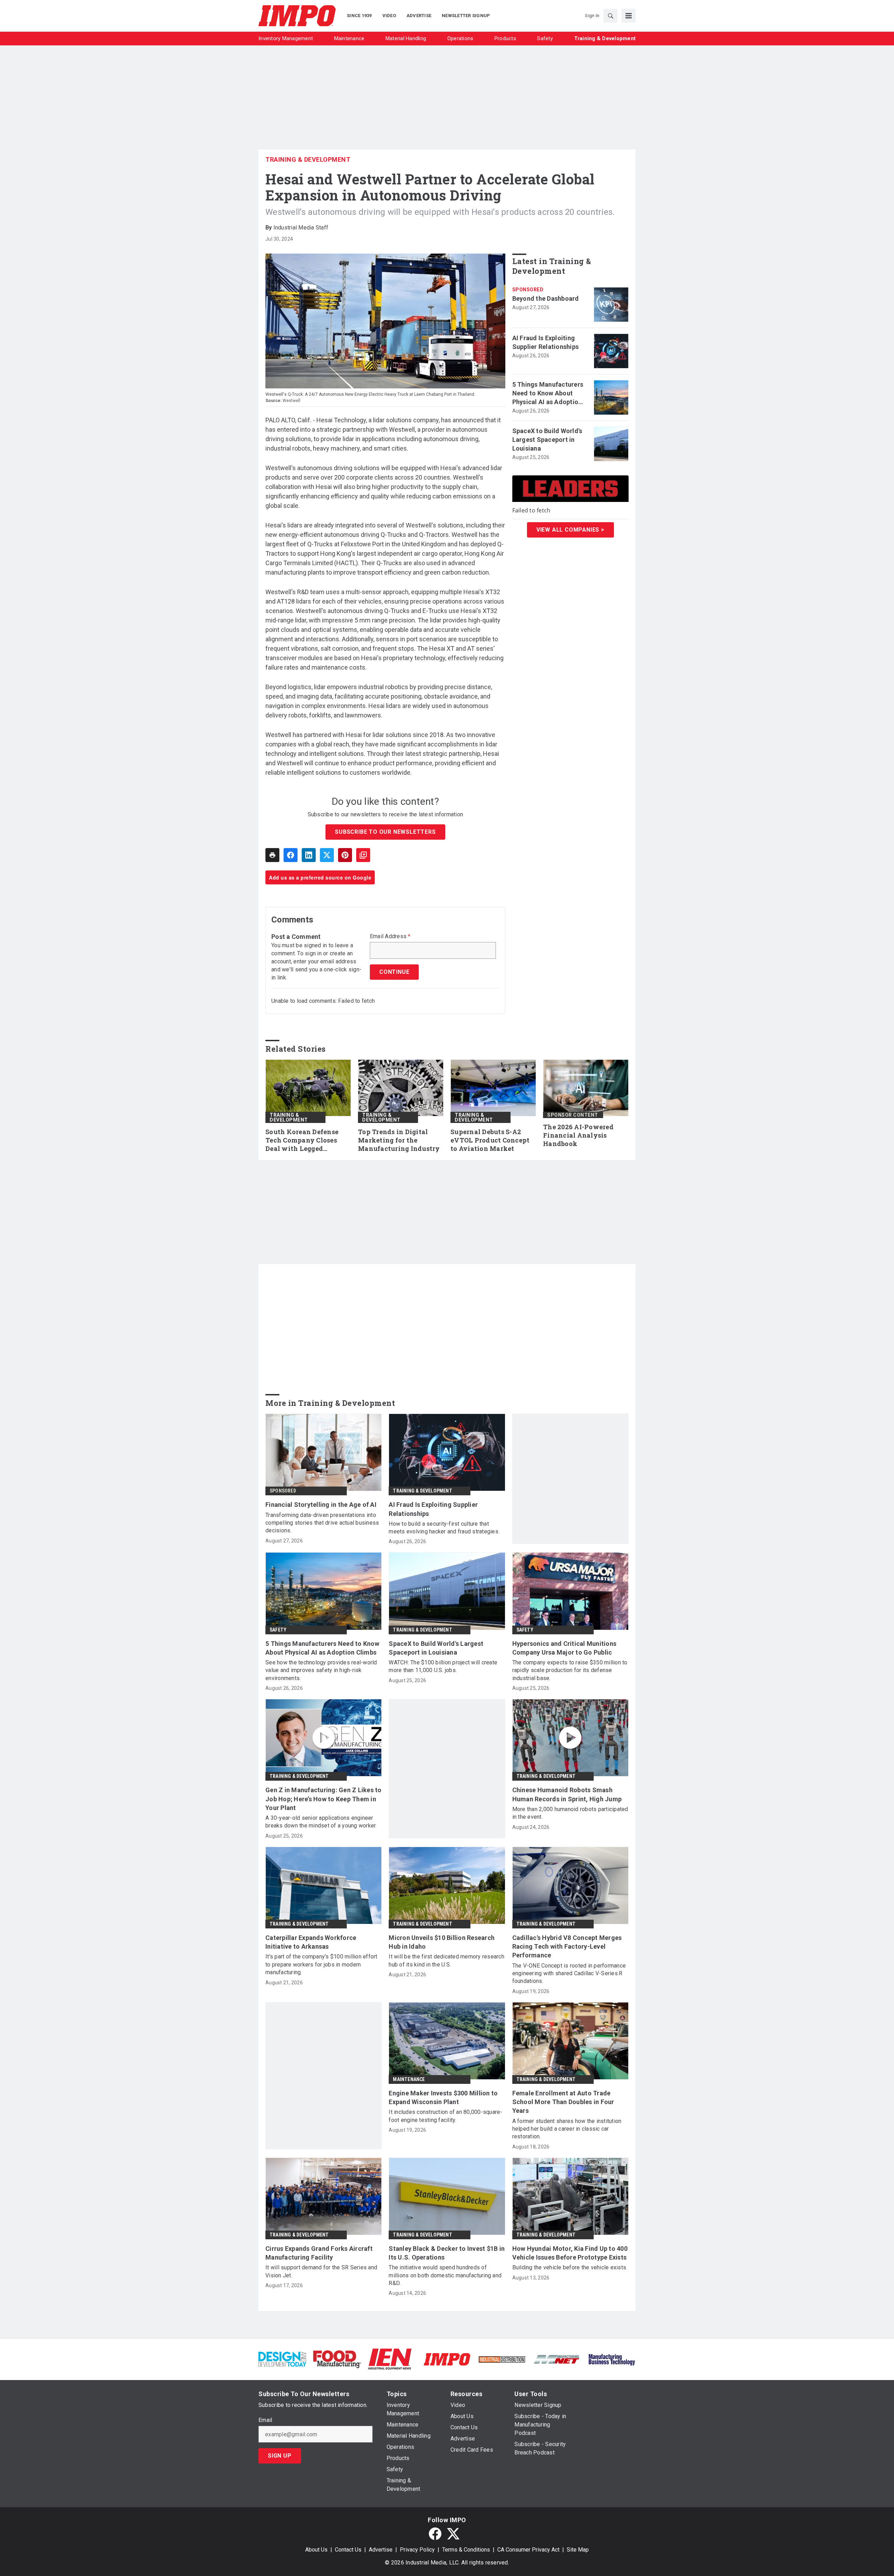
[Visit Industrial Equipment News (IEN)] (390, 2359)
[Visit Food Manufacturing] (337, 2359)
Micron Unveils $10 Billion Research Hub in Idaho (442, 1942)
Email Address (390, 936)
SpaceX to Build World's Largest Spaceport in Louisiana (547, 440)
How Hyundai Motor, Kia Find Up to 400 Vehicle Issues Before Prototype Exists (570, 2253)
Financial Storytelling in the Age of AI (321, 1505)
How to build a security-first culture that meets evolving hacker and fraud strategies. (444, 1528)
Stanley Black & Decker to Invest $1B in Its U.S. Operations (447, 2253)
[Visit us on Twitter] (453, 2534)
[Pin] (345, 855)
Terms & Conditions (466, 2550)
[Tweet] (327, 855)
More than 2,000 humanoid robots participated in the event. (570, 1813)
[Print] (272, 855)
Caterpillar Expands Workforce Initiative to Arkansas (311, 1942)
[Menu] (629, 16)
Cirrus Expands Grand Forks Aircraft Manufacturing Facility (319, 2253)
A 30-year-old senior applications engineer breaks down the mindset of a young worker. (321, 1822)
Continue (394, 972)
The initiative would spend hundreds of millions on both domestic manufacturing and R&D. (445, 2275)
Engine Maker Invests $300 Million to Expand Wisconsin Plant (443, 2097)
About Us (316, 2550)
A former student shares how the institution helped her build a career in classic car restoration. (567, 2129)
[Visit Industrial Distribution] (502, 2359)
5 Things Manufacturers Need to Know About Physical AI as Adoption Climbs (548, 394)
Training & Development (308, 159)
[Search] (610, 16)
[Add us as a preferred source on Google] (363, 855)
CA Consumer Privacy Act (528, 2550)
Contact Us (348, 2550)
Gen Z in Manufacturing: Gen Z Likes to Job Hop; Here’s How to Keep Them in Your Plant (324, 1799)
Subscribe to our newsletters (385, 832)
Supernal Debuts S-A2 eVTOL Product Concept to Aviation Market (490, 1140)
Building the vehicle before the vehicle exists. (570, 2267)
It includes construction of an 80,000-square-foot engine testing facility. (445, 2116)
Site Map (578, 2550)
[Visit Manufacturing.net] (557, 2359)
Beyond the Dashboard (546, 298)
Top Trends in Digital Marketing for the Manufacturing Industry (399, 1140)
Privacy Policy (417, 2550)
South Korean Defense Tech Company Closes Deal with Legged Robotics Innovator (302, 1140)
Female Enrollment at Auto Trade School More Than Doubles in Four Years (563, 2102)
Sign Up (280, 2456)
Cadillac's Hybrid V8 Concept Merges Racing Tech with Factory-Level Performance (567, 1946)
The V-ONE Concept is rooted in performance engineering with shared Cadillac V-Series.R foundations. (569, 1973)
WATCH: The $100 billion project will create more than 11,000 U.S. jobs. (443, 1666)
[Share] (291, 855)
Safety (278, 1630)
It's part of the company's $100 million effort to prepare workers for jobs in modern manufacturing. (321, 1964)
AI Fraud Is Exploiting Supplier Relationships (546, 342)
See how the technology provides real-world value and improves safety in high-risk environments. (321, 1670)
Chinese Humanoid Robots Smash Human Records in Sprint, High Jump (567, 1794)
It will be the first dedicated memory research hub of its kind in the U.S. (446, 1960)
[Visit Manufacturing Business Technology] (612, 2359)
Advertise (381, 2550)
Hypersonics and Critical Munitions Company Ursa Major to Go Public (565, 1648)
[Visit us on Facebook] (435, 2534)
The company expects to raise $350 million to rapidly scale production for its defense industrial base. (570, 1670)
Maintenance (409, 2079)
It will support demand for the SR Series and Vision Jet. (321, 2271)
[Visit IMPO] (447, 2359)
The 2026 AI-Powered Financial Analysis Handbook (578, 1135)
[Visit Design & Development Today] (282, 2359)
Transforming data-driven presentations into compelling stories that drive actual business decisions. (322, 1523)
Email (265, 2420)
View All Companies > (570, 530)
